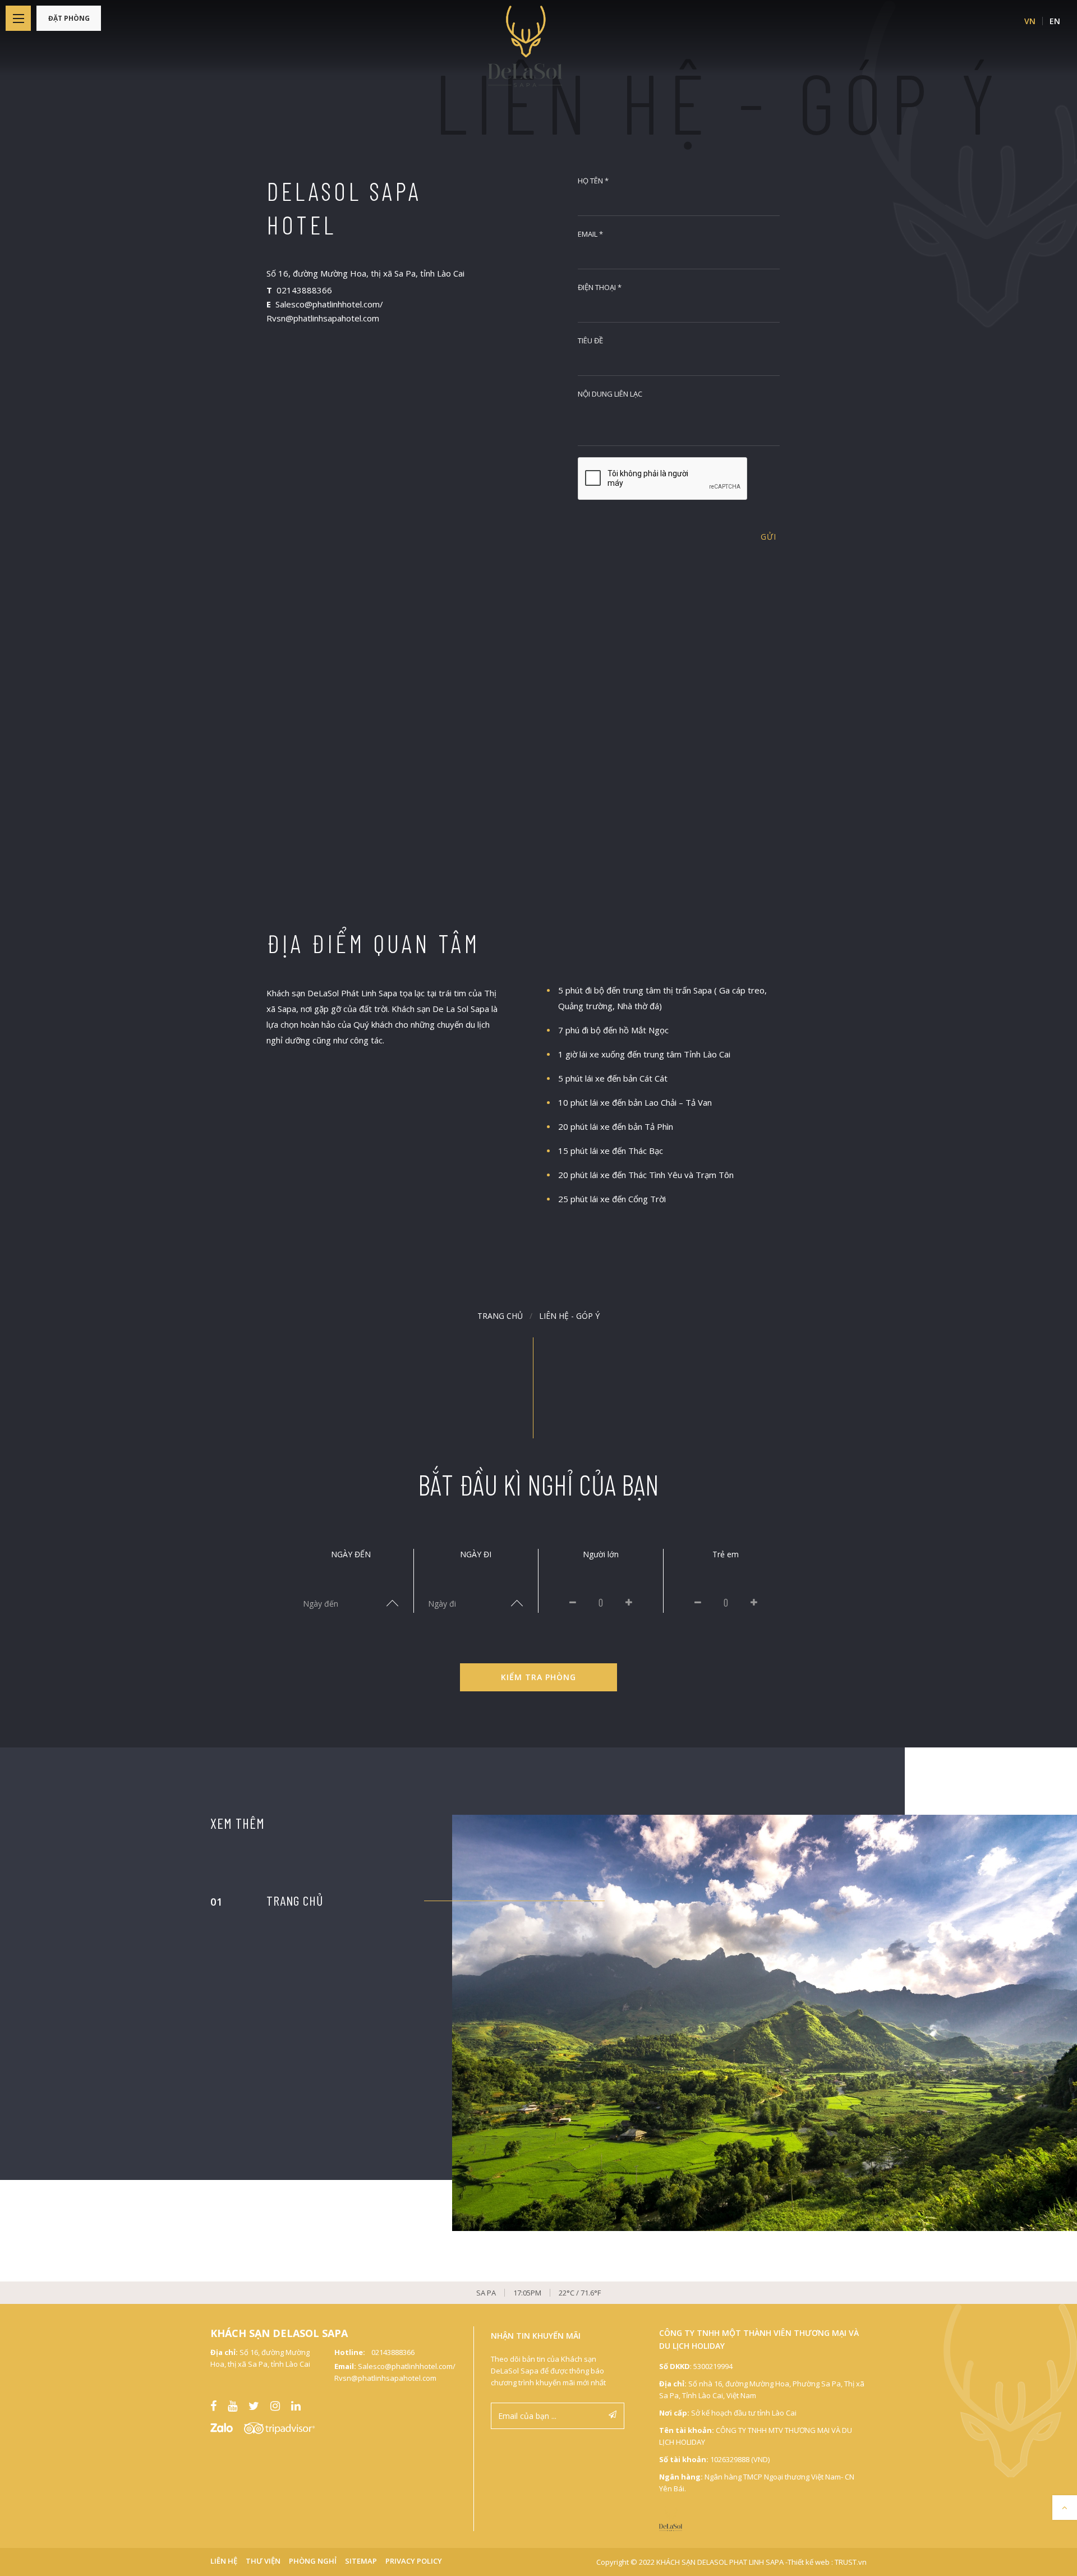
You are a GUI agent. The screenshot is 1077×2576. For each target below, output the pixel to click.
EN (1055, 21)
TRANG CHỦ (295, 1900)
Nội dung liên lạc (610, 394)
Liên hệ (224, 2561)
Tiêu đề (590, 341)
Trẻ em (726, 1554)
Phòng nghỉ (313, 2561)
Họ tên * (593, 181)
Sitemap (361, 2561)
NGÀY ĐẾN (351, 1554)
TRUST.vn (851, 2562)
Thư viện (263, 2561)
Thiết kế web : (810, 2562)
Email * (590, 234)
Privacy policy (414, 2561)
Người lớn (601, 1554)
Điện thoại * (600, 287)
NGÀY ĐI (476, 1554)
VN (1030, 21)
